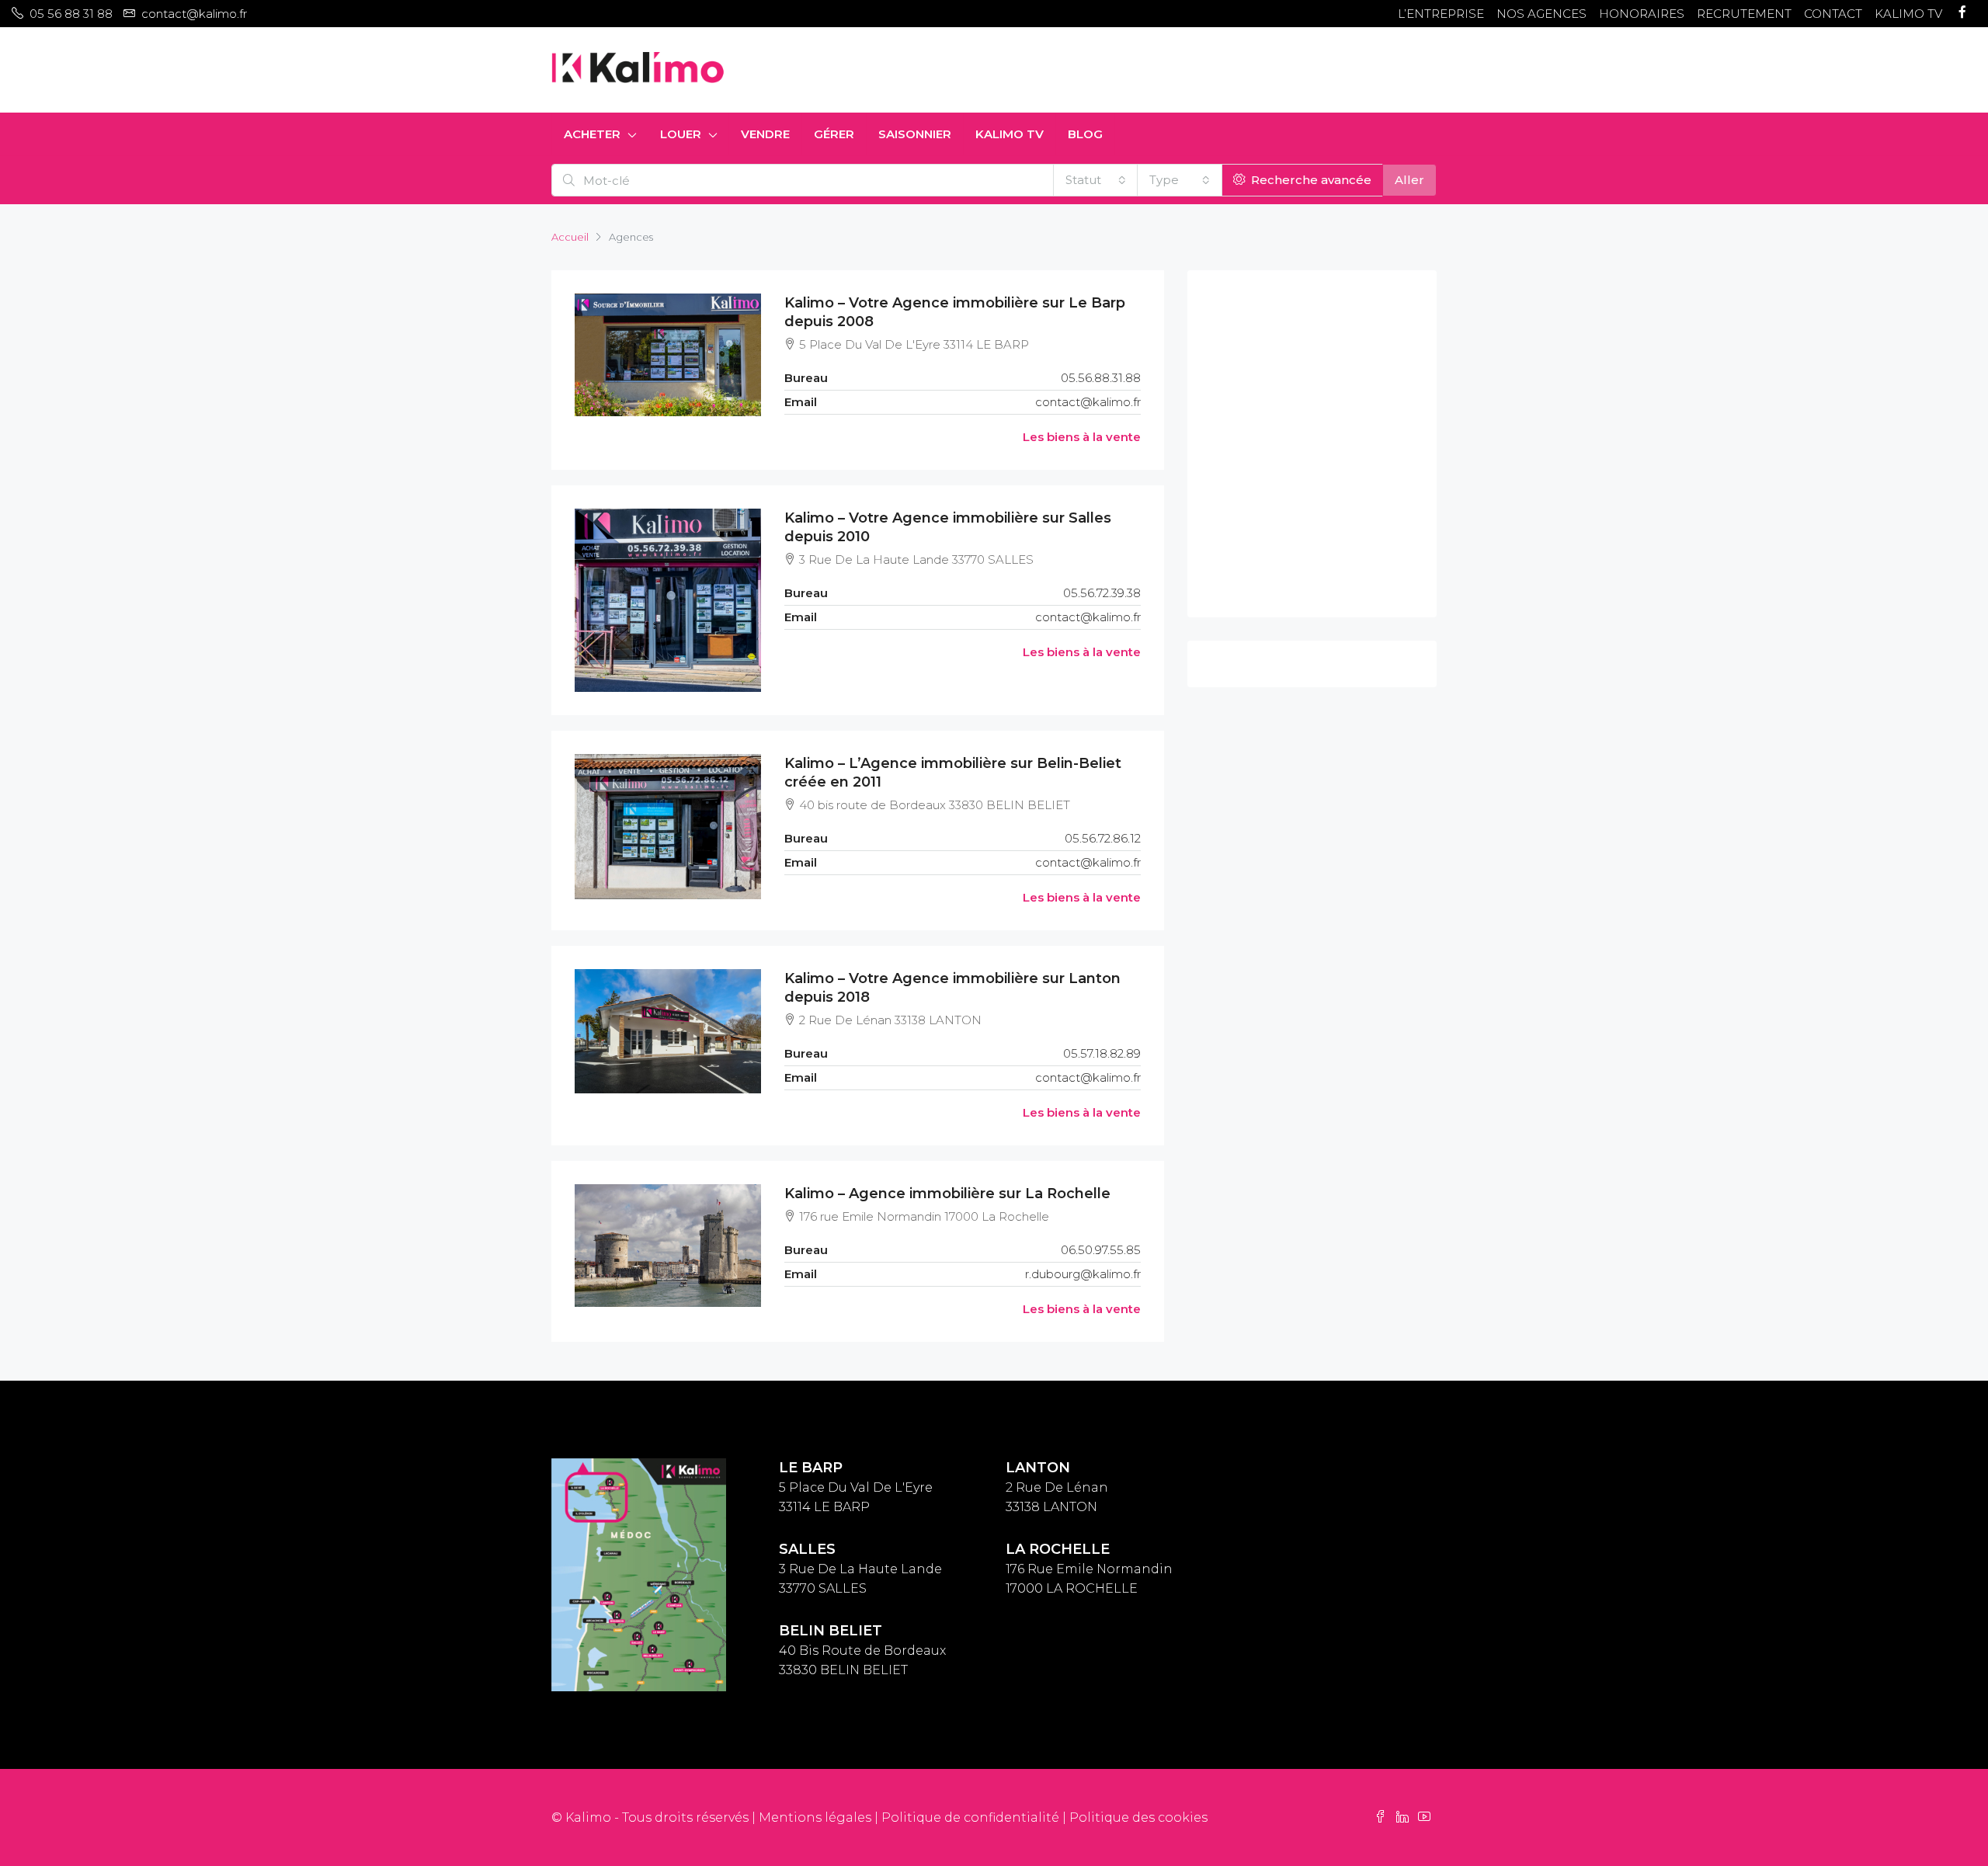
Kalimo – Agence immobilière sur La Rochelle (947, 1194)
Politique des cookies (1138, 1817)
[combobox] (1096, 180)
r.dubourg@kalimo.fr (1083, 1274)
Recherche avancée (1310, 180)
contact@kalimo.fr (1088, 402)
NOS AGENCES (1541, 14)
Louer (681, 134)
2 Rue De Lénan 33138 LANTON (1057, 1487)
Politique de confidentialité (970, 1817)
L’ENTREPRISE (1441, 14)
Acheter (592, 134)
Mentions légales (815, 1817)
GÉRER (834, 134)
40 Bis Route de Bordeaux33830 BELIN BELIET (862, 1651)
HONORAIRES (1642, 14)
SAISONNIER (915, 134)
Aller (1409, 180)
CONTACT (1833, 14)
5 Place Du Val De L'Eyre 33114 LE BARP (856, 1487)
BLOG (1085, 134)
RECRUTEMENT (1744, 14)
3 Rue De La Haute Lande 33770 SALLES (860, 1569)
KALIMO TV (1908, 14)
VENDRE (765, 134)
